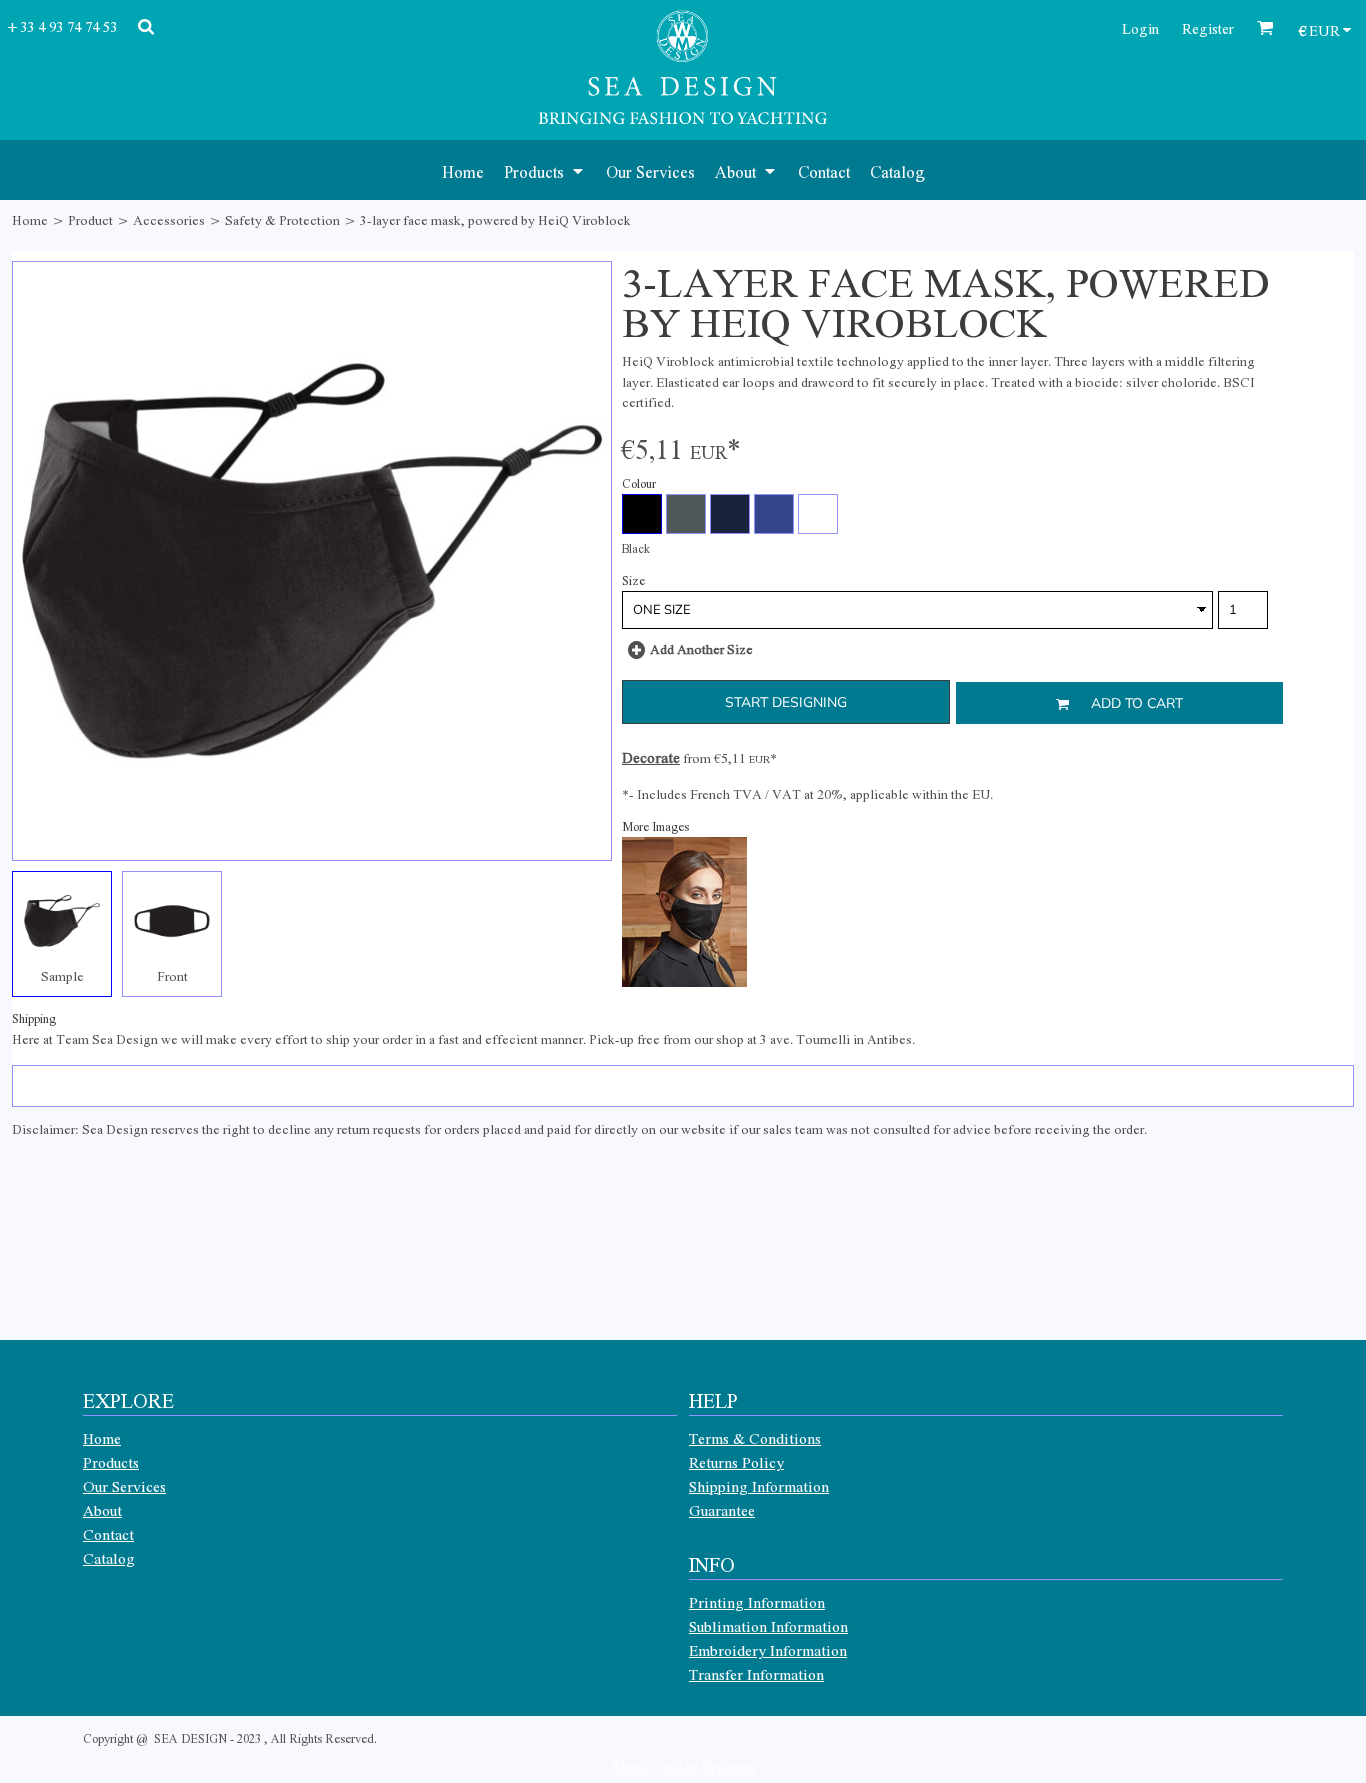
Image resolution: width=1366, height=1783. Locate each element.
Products (111, 1462)
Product (90, 219)
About (102, 1510)
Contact (108, 1534)
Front (172, 975)
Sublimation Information (768, 1626)
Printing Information (757, 1602)
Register (1208, 28)
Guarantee (722, 1510)
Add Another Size (701, 648)
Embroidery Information (768, 1650)
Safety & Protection (282, 219)
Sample (62, 975)
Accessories (169, 219)
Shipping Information (759, 1486)
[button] (545, 170)
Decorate (651, 757)
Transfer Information (756, 1674)
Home (30, 219)
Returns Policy (736, 1462)
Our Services (124, 1486)
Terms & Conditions (755, 1438)
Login (1140, 28)
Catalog (109, 1558)
